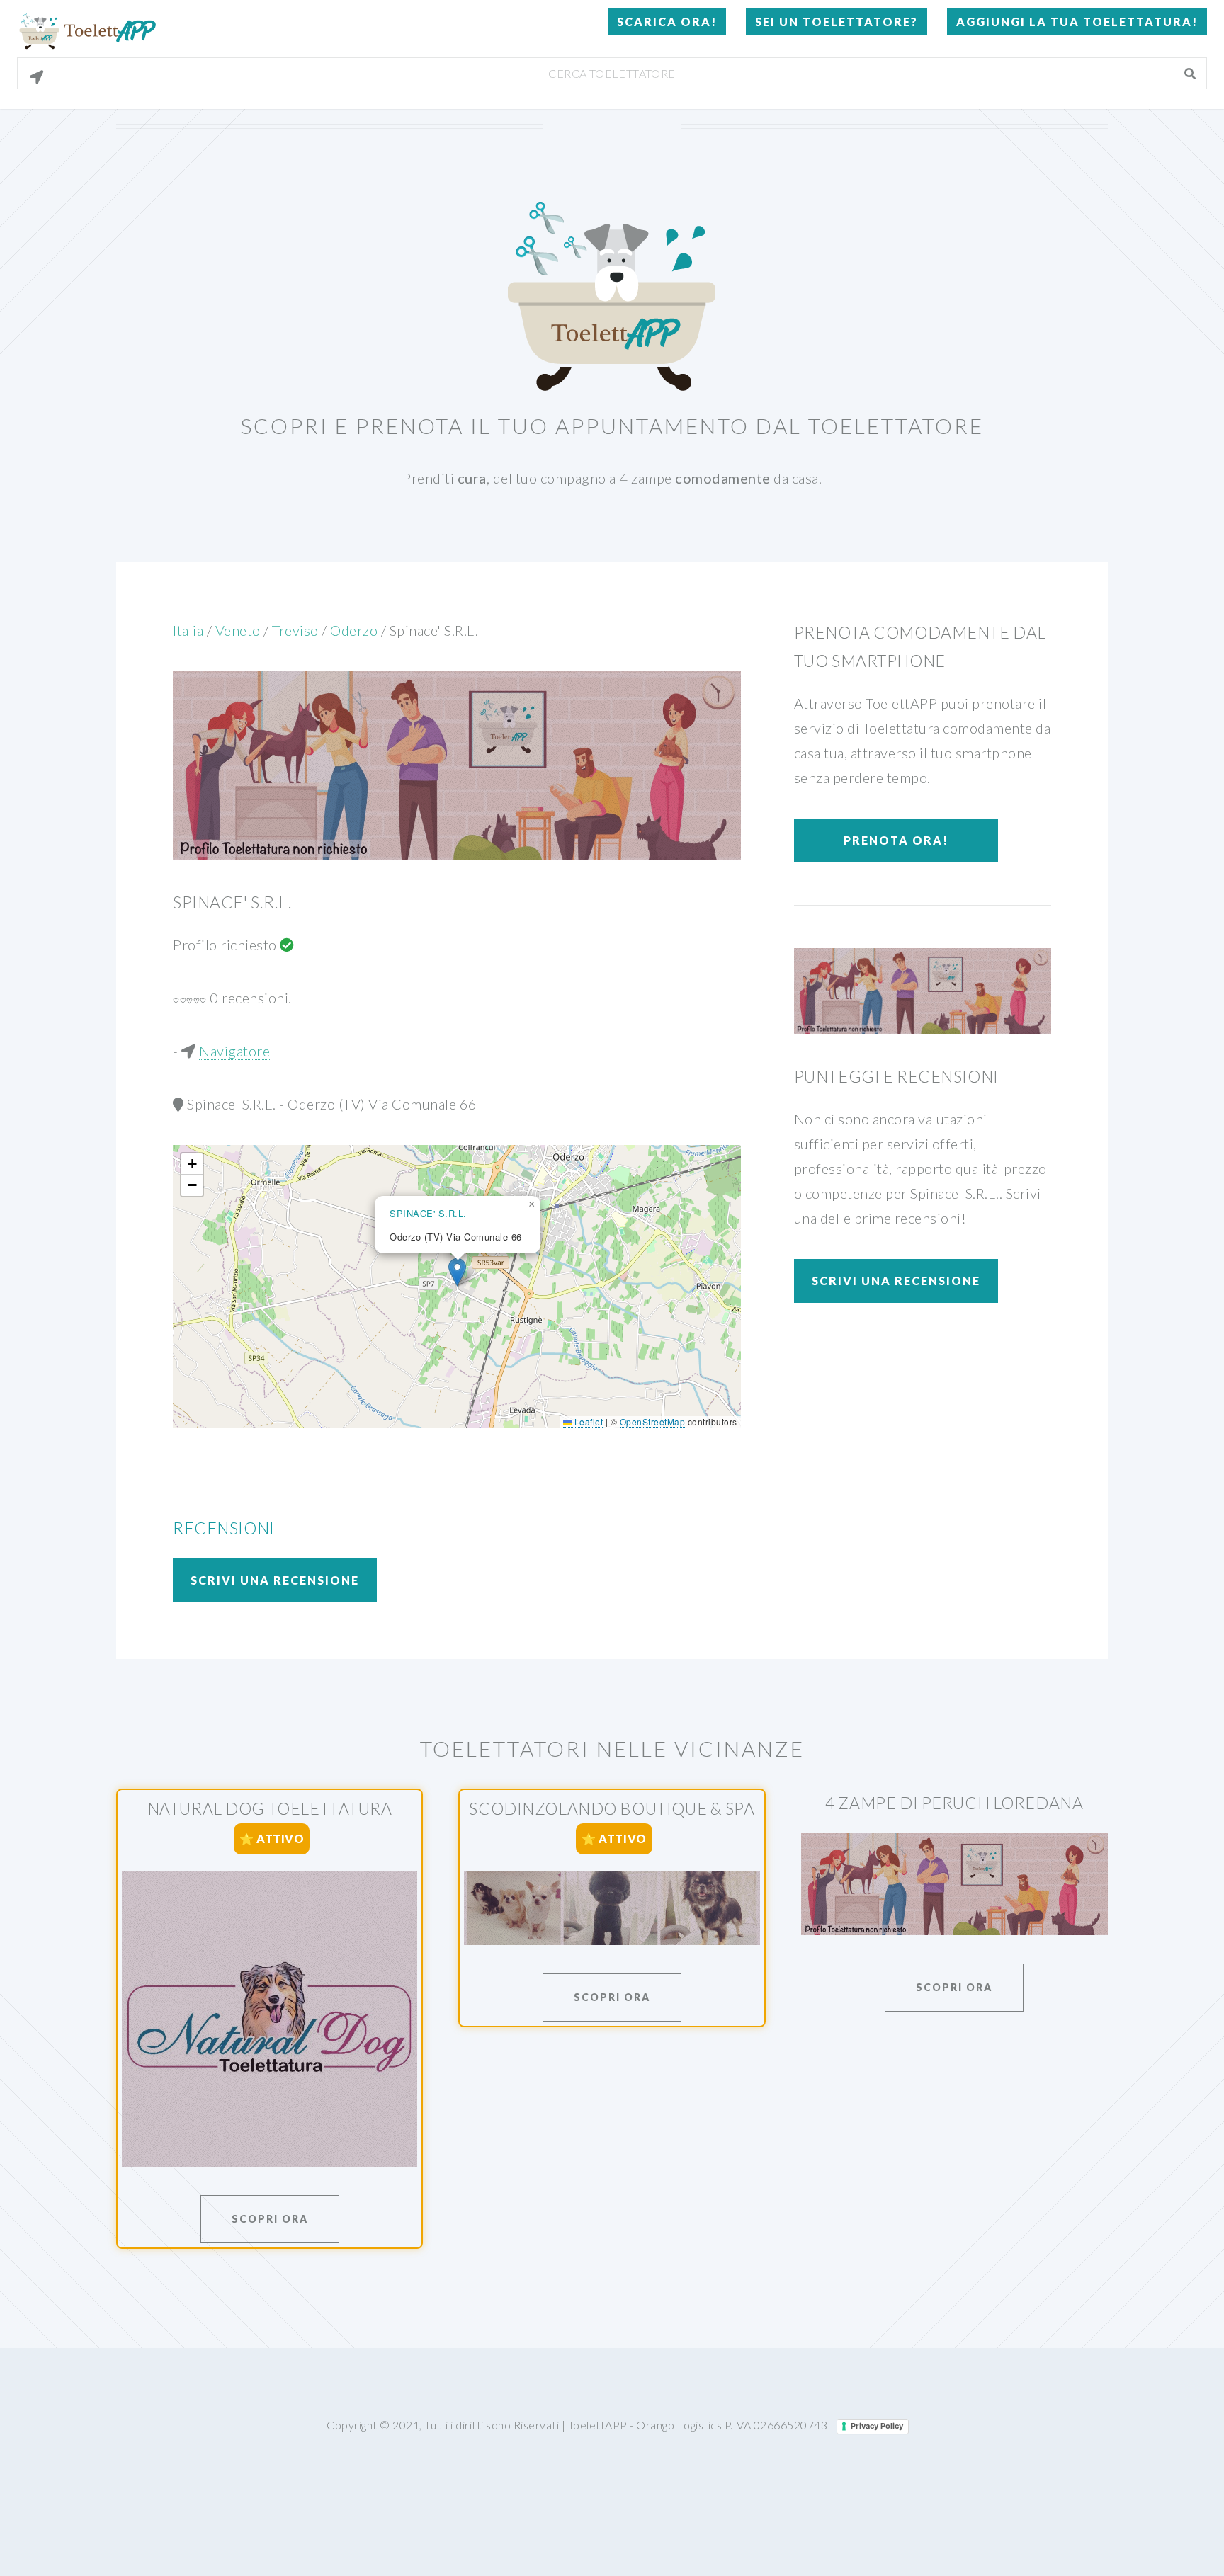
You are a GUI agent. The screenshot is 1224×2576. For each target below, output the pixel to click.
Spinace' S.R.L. (434, 630)
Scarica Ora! (667, 22)
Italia (188, 630)
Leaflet (587, 1421)
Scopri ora (270, 2219)
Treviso (297, 630)
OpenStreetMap (653, 1421)
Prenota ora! (896, 840)
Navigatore (234, 1051)
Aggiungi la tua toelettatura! (1077, 22)
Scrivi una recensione (275, 1580)
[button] (457, 1272)
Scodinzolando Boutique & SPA (612, 1808)
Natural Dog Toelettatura (270, 1808)
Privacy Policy (877, 2426)
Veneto (240, 630)
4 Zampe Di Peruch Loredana (954, 1803)
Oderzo (356, 630)
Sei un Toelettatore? (837, 22)
